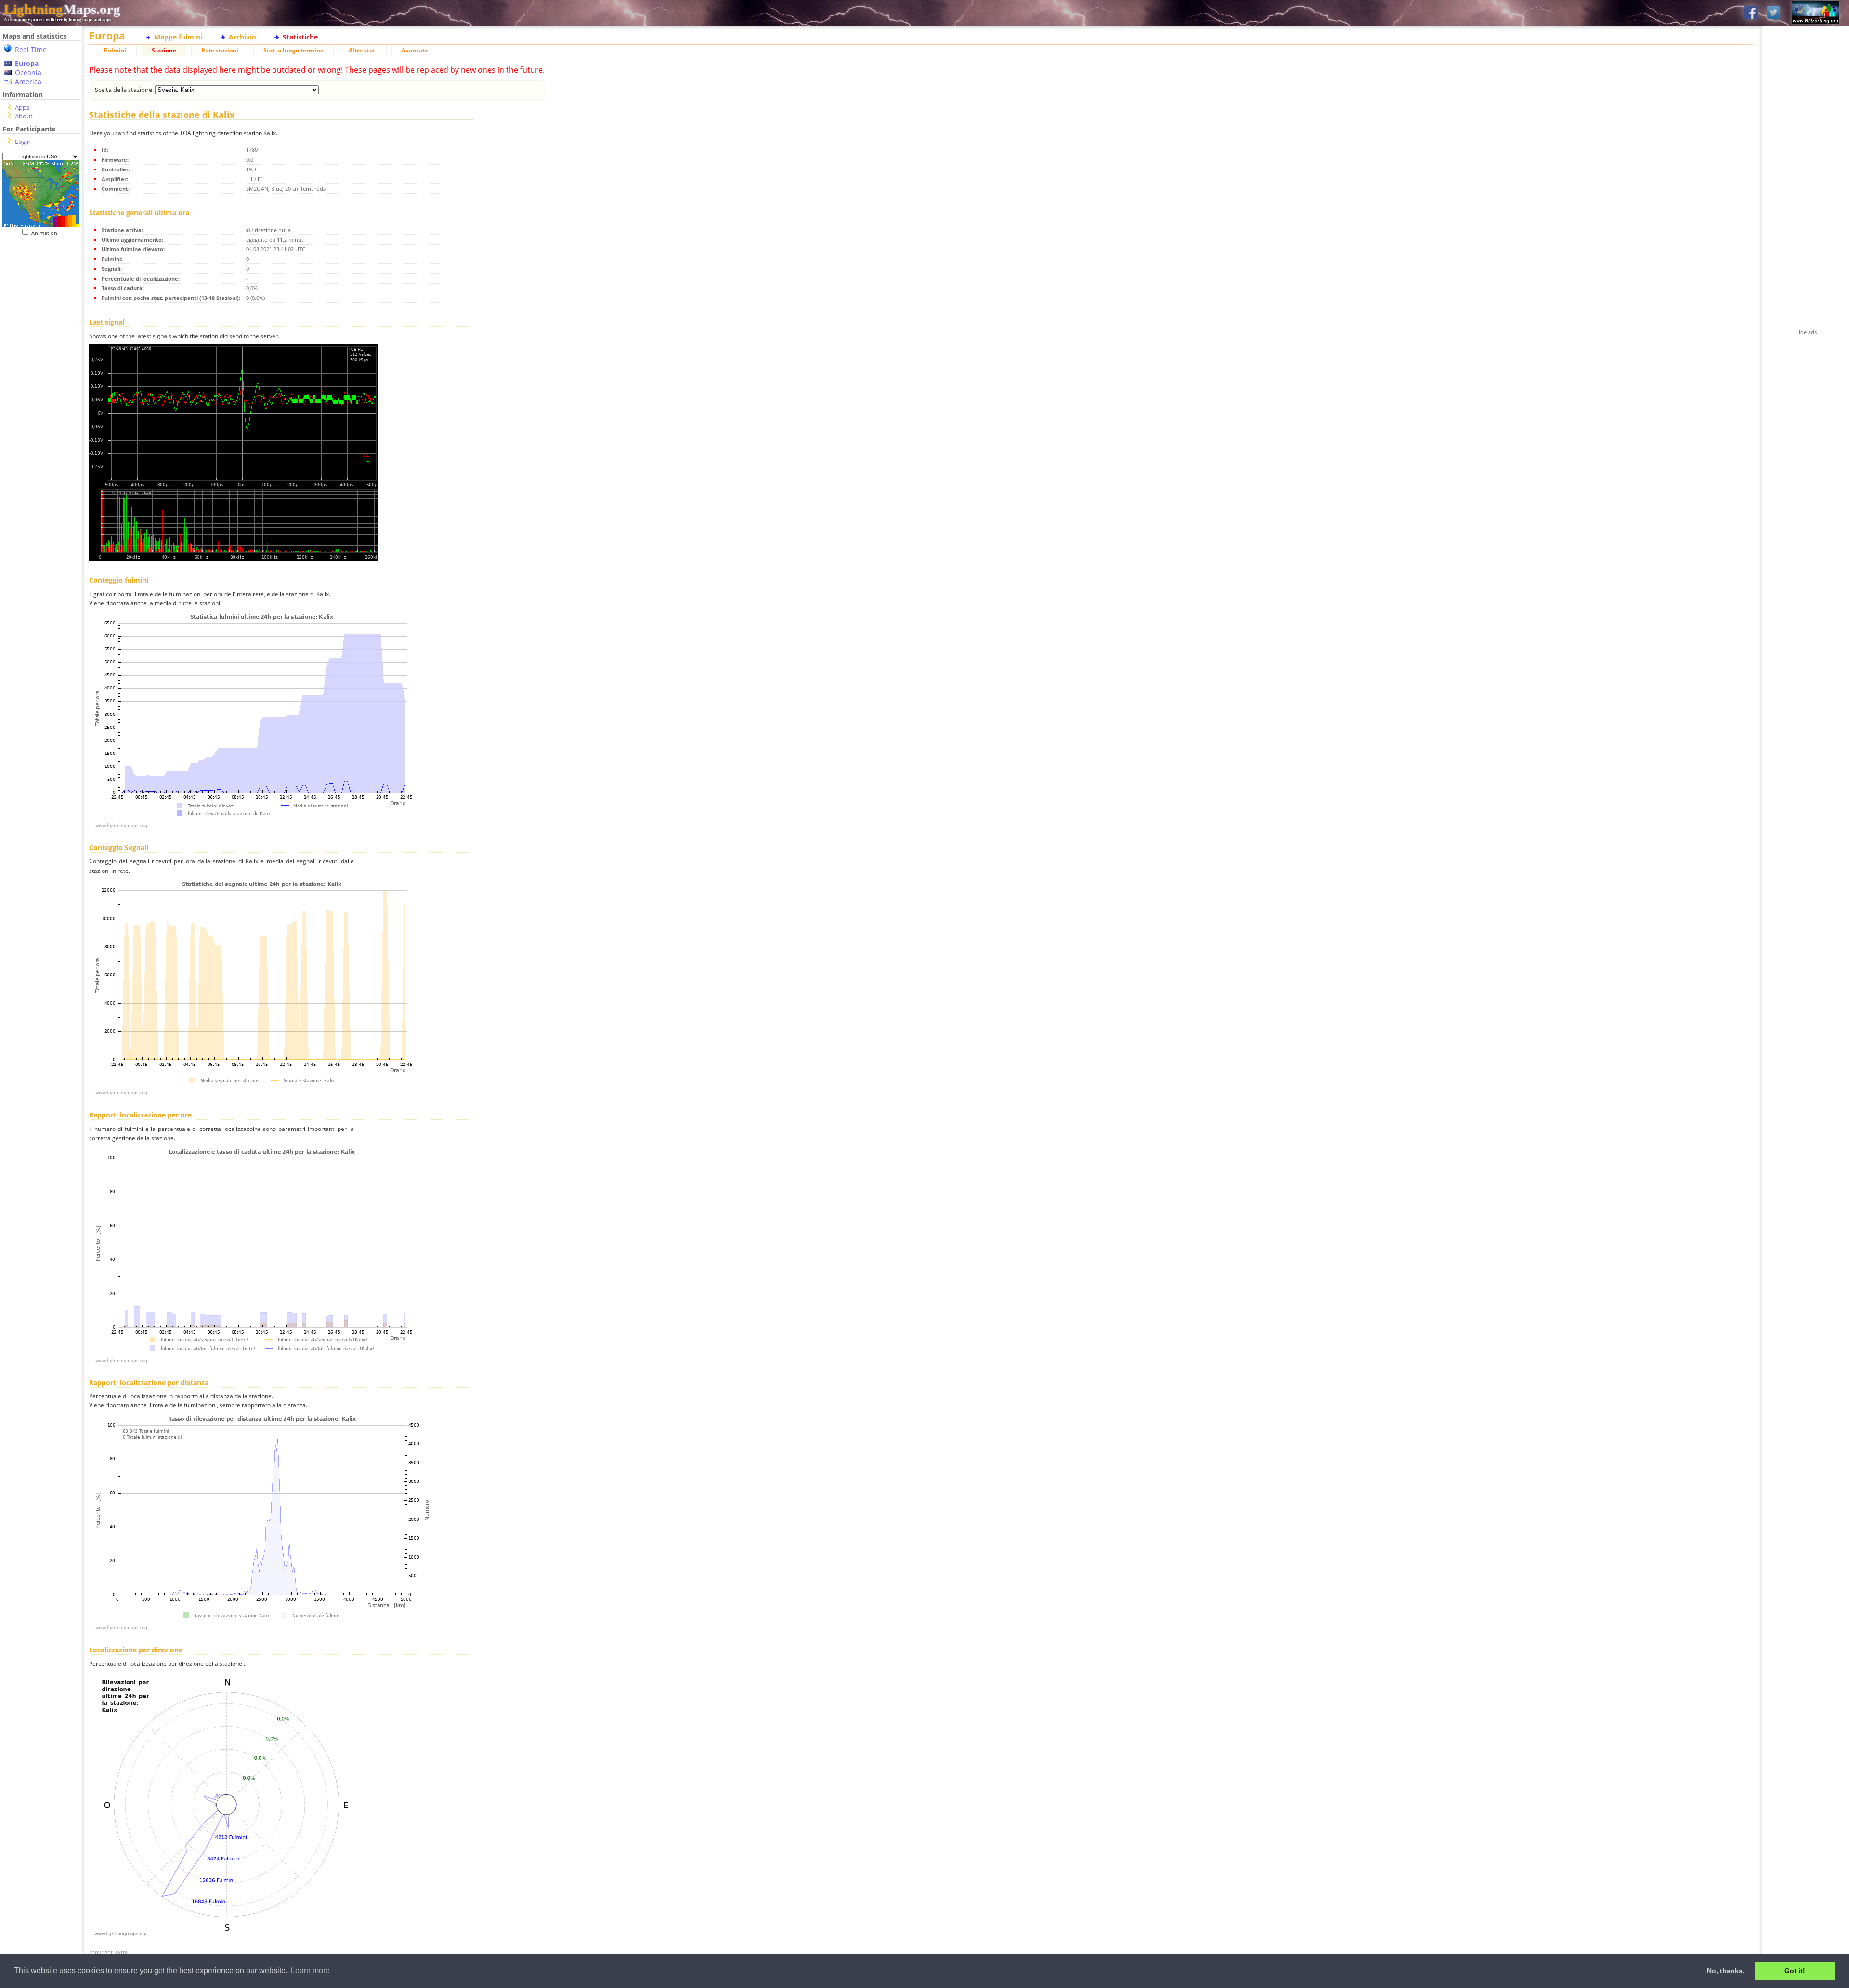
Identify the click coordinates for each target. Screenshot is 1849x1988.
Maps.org (62, 9)
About (24, 116)
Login (23, 142)
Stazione (164, 50)
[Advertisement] (41, 434)
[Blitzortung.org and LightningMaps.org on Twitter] (1773, 13)
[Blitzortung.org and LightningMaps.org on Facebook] (1751, 13)
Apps (22, 107)
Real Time (31, 49)
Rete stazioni (220, 50)
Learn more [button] (310, 1970)
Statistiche (300, 37)
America (28, 82)
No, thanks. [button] (1726, 1971)
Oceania (28, 72)
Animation (46, 233)
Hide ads (1806, 332)
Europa (27, 63)
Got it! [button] (1795, 1971)
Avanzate (415, 50)
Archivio (242, 37)
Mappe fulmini (178, 37)
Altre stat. (363, 50)
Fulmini (115, 50)
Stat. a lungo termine (293, 50)
